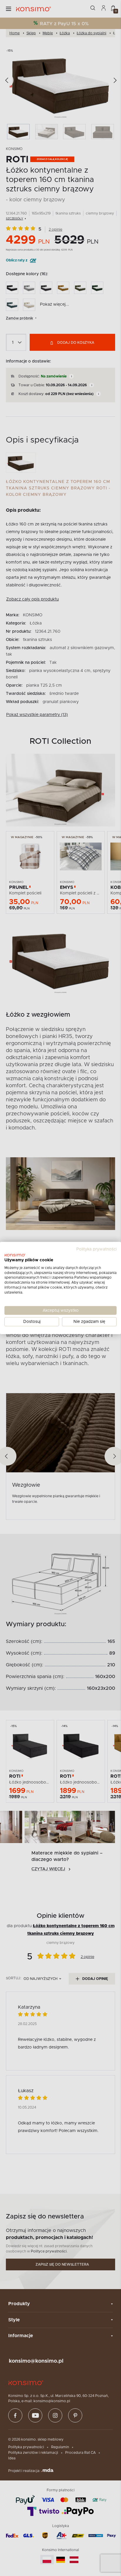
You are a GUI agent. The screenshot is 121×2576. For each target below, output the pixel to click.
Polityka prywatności (96, 1249)
